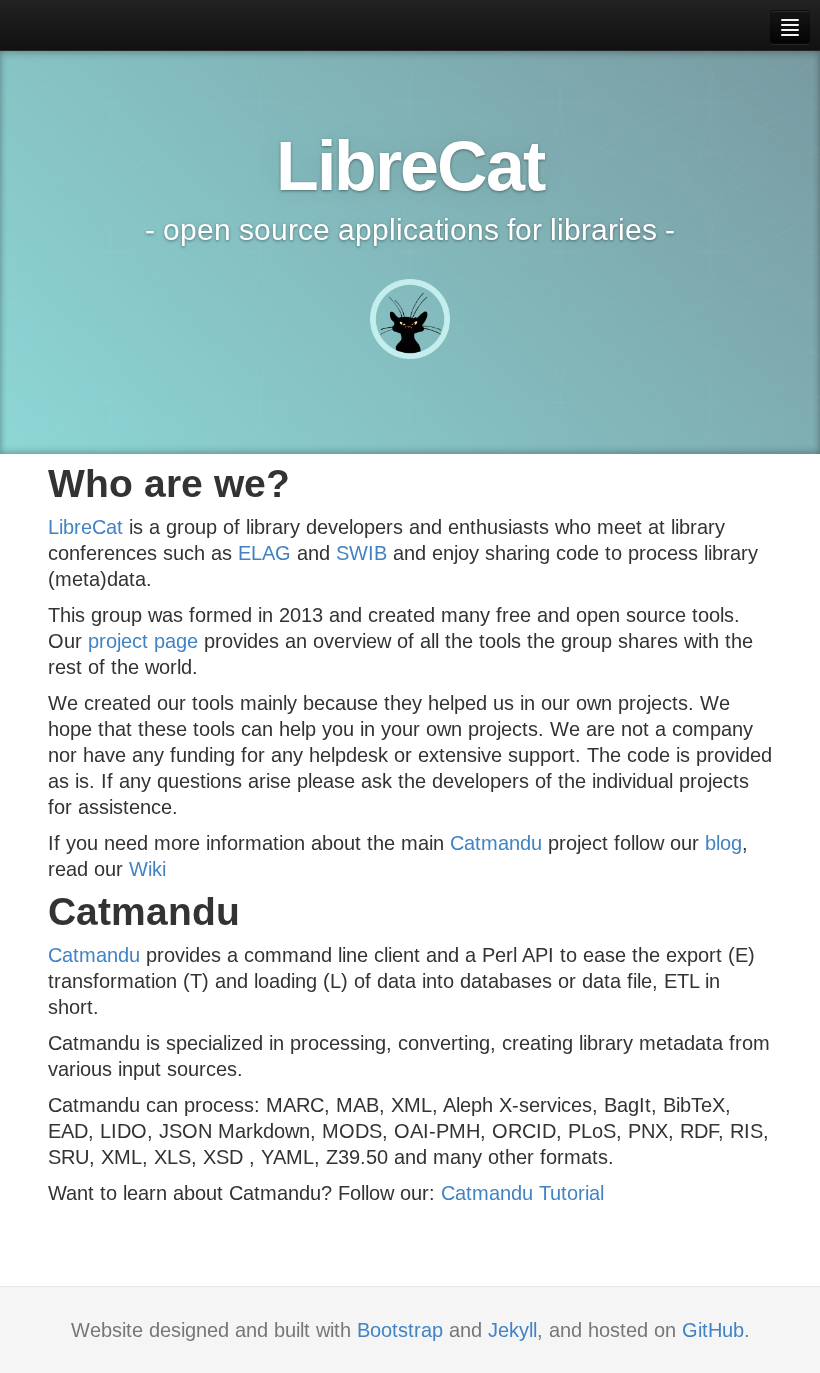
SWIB (361, 553)
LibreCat (85, 527)
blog (723, 843)
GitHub (713, 1330)
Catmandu (496, 843)
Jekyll (512, 1330)
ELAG (264, 553)
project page (143, 641)
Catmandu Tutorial (522, 1193)
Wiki (147, 869)
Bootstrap (400, 1330)
